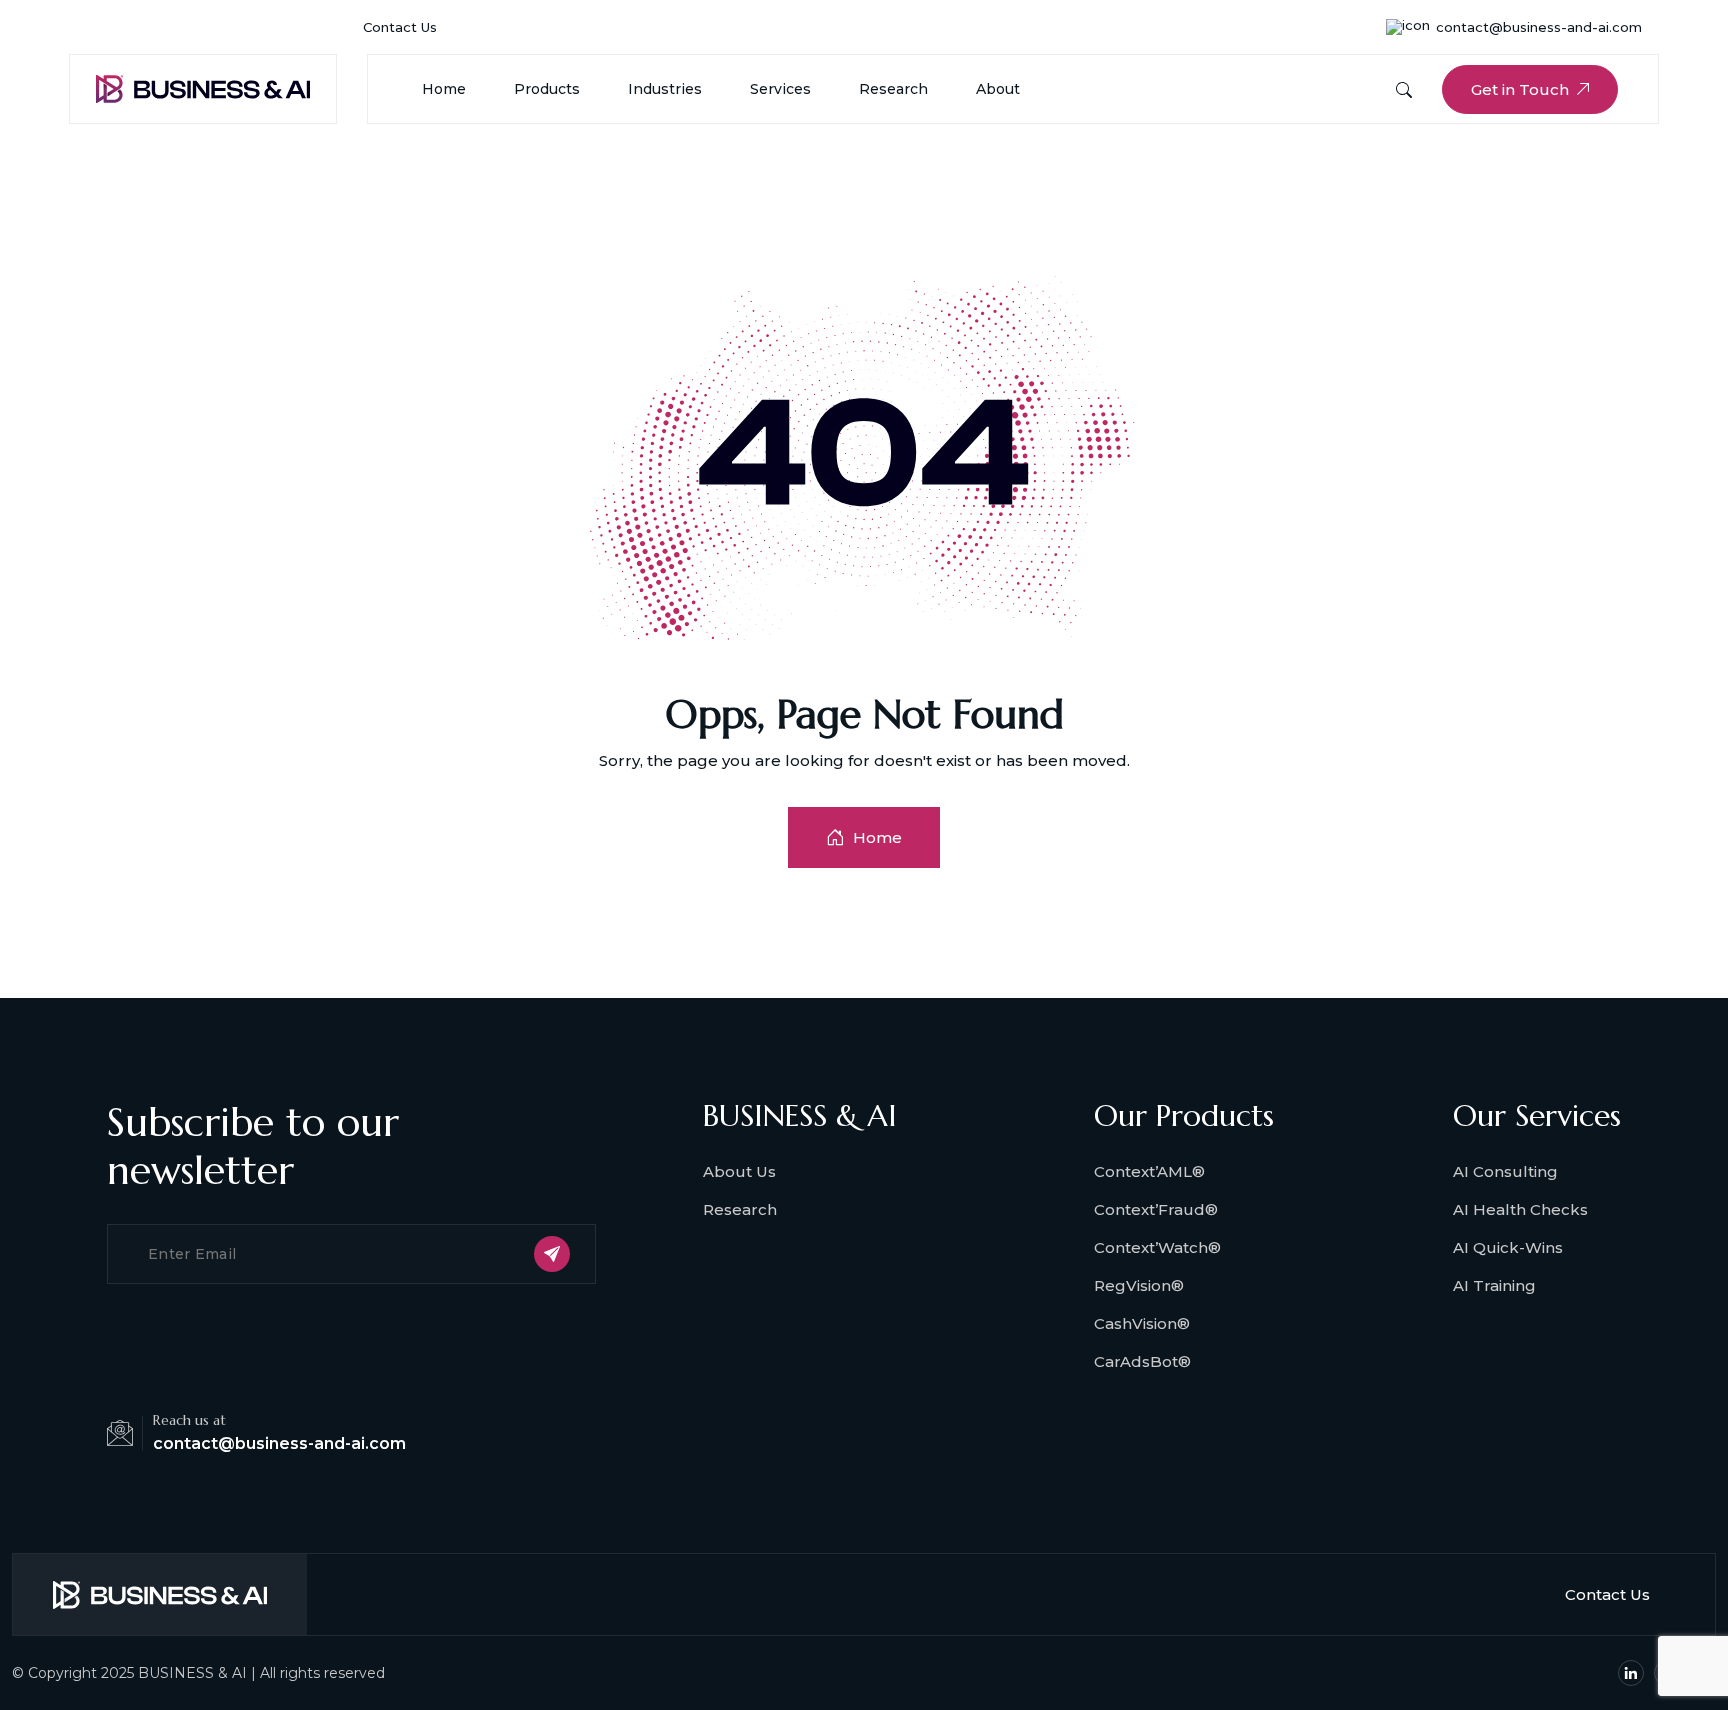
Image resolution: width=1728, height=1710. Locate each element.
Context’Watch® (1157, 1247)
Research (893, 89)
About (998, 89)
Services (780, 89)
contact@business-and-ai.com (1539, 27)
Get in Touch (1520, 89)
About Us (739, 1171)
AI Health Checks (1520, 1209)
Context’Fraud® (1156, 1209)
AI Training (1494, 1285)
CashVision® (1142, 1323)
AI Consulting (1505, 1171)
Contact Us (400, 27)
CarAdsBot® (1142, 1361)
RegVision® (1139, 1285)
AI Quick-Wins (1508, 1247)
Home (444, 89)
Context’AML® (1149, 1171)
